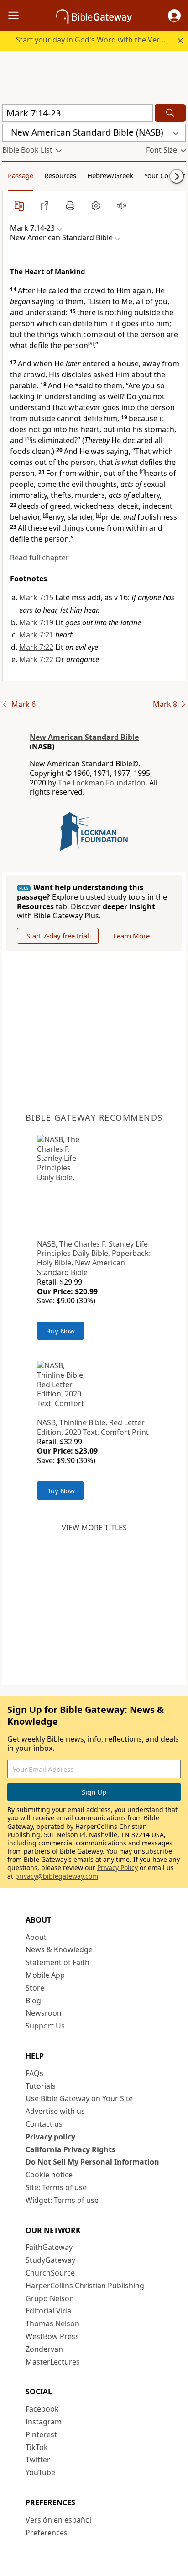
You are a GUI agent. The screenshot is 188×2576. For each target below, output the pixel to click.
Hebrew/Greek (110, 175)
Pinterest (41, 2434)
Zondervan (44, 2349)
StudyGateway (50, 2260)
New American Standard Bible (84, 737)
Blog (33, 2001)
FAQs (34, 2073)
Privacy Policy (117, 1867)
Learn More (131, 936)
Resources (60, 175)
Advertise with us (55, 2111)
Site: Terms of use (56, 2187)
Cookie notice (49, 2175)
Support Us (45, 2026)
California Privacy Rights (70, 2149)
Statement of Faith (57, 1962)
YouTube (40, 2472)
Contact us (44, 2124)
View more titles (94, 1528)
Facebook (42, 2409)
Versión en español (59, 2520)
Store (35, 1988)
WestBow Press (52, 2336)
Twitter (38, 2460)
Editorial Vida (48, 2311)
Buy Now (60, 1331)
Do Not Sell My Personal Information (92, 2162)
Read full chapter (39, 558)
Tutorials (41, 2086)
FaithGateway (49, 2247)
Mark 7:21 (36, 635)
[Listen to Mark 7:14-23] (121, 205)
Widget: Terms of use (62, 2200)
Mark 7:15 (36, 597)
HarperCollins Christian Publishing (85, 2286)
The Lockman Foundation (102, 783)
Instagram (44, 2422)
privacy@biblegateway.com (57, 1876)
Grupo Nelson (50, 2298)
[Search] (170, 113)
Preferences (47, 2533)
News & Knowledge (59, 1949)
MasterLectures (53, 2362)
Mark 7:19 (36, 622)
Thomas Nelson (52, 2323)
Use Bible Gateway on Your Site (79, 2098)
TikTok (37, 2447)
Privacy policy (50, 2137)
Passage (21, 175)
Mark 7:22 (36, 647)
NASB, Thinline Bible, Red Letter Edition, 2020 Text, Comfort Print (93, 1427)
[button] (174, 16)
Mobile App (45, 1975)
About (36, 1937)
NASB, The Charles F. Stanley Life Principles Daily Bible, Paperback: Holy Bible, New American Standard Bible (94, 1258)
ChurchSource (50, 2273)
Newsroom (45, 2013)
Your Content (164, 175)
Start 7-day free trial (58, 936)
